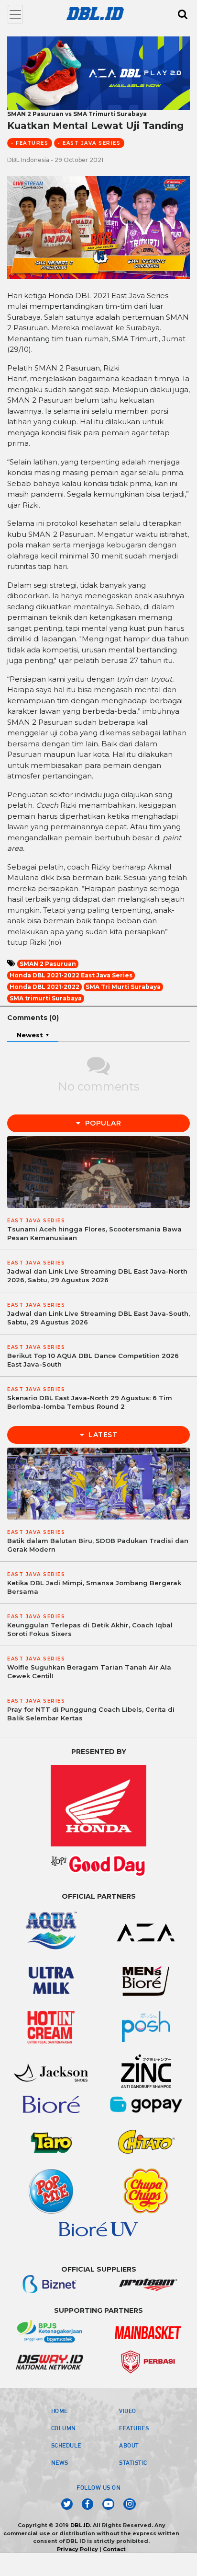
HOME (60, 2411)
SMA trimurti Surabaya (46, 998)
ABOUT (129, 2445)
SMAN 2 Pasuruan (48, 964)
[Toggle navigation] (15, 14)
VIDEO (128, 2411)
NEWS (60, 2462)
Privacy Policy (77, 2549)
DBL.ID (80, 2525)
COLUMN (64, 2428)
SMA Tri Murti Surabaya (123, 987)
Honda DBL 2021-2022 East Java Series (71, 975)
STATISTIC (133, 2462)
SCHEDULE (66, 2445)
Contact (114, 2549)
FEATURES (134, 2428)
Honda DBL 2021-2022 (44, 987)
